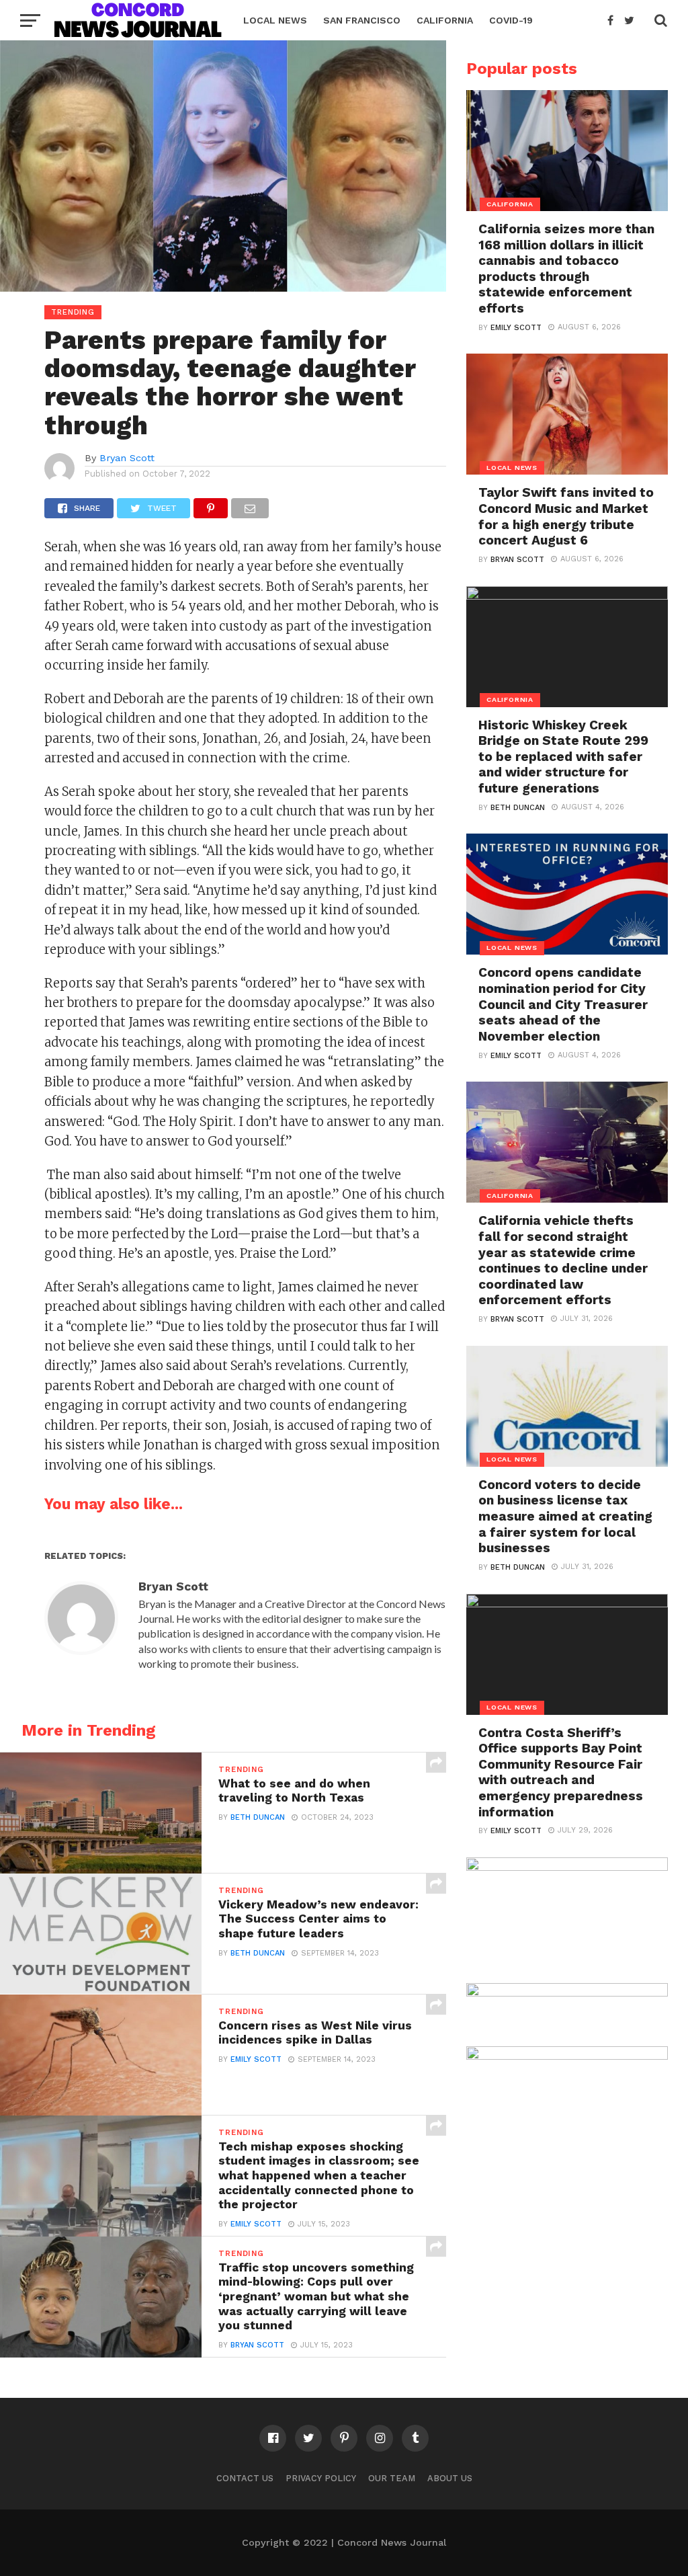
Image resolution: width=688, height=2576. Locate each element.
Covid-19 (511, 20)
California (445, 20)
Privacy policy (321, 2478)
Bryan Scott (127, 458)
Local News (275, 20)
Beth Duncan (258, 1817)
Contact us (245, 2478)
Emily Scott (256, 2059)
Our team (392, 2478)
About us (450, 2478)
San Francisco (362, 20)
